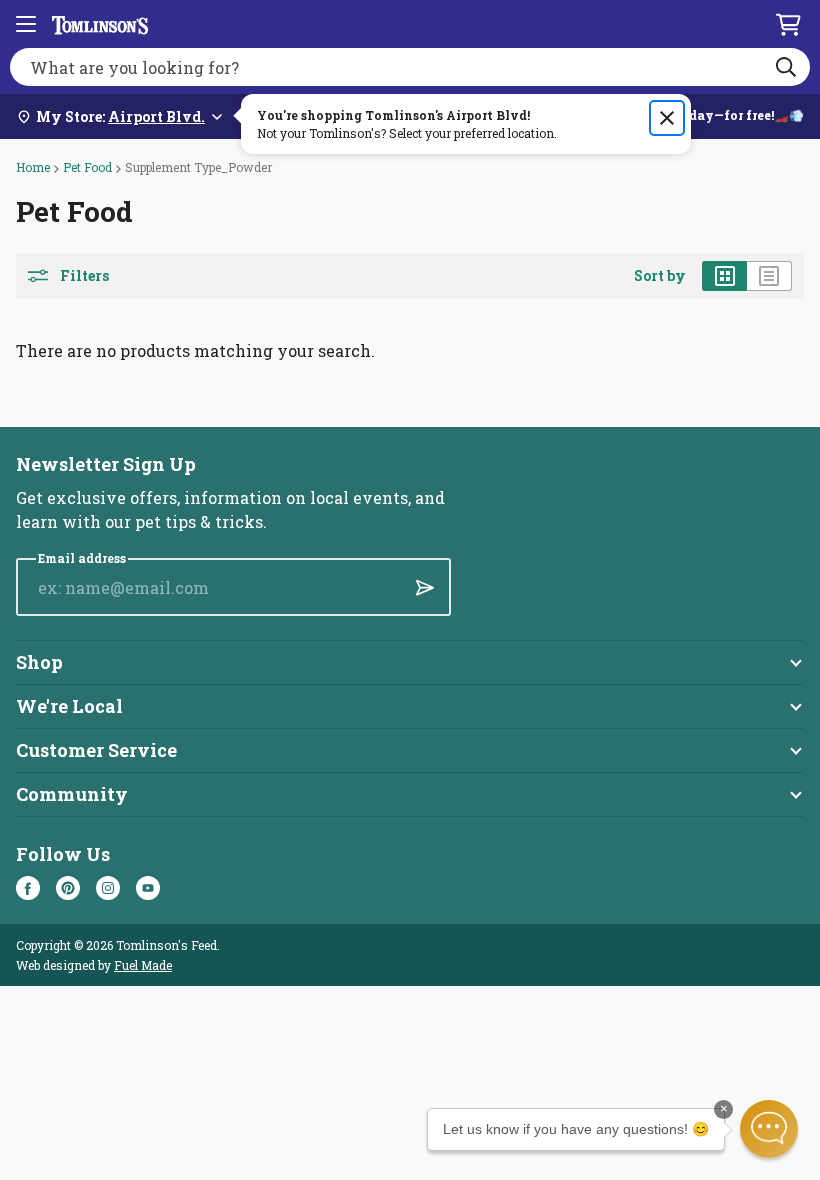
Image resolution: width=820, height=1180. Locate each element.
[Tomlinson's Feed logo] (100, 24)
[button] (769, 1129)
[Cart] (788, 24)
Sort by (660, 276)
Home (33, 167)
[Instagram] (108, 888)
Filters (84, 276)
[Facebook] (28, 888)
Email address (82, 558)
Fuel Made (143, 965)
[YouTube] (148, 888)
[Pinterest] (68, 888)
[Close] (667, 118)
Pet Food (87, 167)
